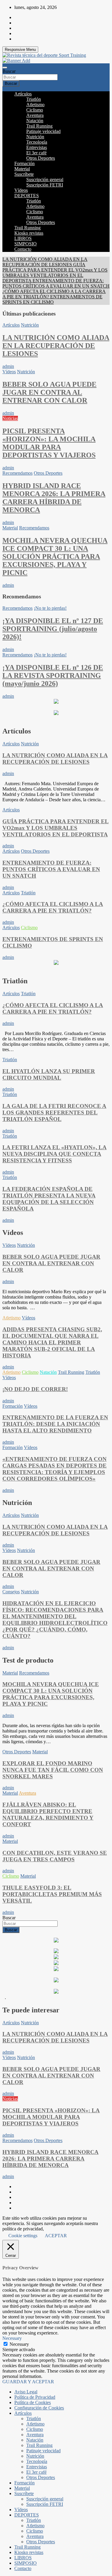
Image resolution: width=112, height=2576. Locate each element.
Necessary (19, 2344)
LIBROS (23, 238)
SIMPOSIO (26, 244)
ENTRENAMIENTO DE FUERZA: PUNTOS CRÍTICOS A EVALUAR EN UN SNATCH (51, 869)
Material (22, 169)
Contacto (23, 249)
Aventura (35, 115)
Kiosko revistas (29, 233)
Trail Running (39, 126)
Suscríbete (24, 174)
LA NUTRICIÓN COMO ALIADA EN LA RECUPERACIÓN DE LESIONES (56, 346)
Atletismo (35, 105)
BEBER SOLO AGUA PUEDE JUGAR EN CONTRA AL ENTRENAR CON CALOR (49, 392)
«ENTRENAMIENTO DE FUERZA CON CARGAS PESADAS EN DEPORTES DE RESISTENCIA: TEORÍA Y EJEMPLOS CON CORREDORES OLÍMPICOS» (55, 1469)
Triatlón (34, 99)
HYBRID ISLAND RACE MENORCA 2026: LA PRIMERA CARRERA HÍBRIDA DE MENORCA (54, 498)
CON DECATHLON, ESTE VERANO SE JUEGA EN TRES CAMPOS (55, 1856)
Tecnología (37, 142)
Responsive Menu (20, 50)
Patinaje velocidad (43, 131)
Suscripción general (45, 179)
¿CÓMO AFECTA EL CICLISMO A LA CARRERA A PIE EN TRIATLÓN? (53, 907)
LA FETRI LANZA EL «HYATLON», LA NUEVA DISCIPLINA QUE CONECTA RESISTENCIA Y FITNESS (55, 1154)
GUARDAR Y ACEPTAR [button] (28, 2382)
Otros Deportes (41, 158)
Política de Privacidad (35, 2397)
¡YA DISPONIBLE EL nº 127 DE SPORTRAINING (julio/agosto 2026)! (53, 629)
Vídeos (21, 190)
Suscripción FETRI (45, 185)
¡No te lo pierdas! (50, 608)
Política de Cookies (33, 2402)
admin (8, 366)
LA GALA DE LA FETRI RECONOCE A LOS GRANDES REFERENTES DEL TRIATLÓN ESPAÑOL (54, 1113)
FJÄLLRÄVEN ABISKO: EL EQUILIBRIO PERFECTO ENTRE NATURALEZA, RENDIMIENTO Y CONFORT (48, 1814)
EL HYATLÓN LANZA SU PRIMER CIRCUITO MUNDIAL (49, 1074)
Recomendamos (17, 473)
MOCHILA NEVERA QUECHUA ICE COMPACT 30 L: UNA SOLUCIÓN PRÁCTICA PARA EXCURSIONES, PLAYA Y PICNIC (55, 556)
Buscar (9, 71)
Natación (35, 121)
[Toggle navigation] (5, 68)
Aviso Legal (26, 2392)
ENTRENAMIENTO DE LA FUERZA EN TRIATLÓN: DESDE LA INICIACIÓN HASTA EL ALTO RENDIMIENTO (55, 1424)
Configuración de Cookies (39, 2408)
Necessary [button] (12, 2338)
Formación (24, 163)
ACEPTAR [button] (56, 2236)
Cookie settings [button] (23, 2236)
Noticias (10, 418)
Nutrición (35, 137)
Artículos (23, 94)
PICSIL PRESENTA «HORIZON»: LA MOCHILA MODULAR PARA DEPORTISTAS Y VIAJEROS (49, 443)
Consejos (11, 1592)
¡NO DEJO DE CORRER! (35, 1389)
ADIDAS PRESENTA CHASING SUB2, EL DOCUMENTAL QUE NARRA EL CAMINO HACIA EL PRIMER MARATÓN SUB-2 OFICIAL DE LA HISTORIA (52, 1342)
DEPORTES (27, 196)
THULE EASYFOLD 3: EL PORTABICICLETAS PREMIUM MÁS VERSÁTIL (52, 1894)
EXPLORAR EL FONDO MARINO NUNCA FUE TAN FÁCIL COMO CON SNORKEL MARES (53, 1770)
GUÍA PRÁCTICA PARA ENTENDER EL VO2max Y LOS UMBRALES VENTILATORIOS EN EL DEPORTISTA (56, 828)
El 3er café (36, 153)
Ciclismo (35, 110)
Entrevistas (37, 147)
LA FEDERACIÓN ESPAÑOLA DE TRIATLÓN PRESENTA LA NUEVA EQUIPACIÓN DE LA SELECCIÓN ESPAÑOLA (49, 1199)
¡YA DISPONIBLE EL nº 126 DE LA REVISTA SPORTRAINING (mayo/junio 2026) (53, 675)
